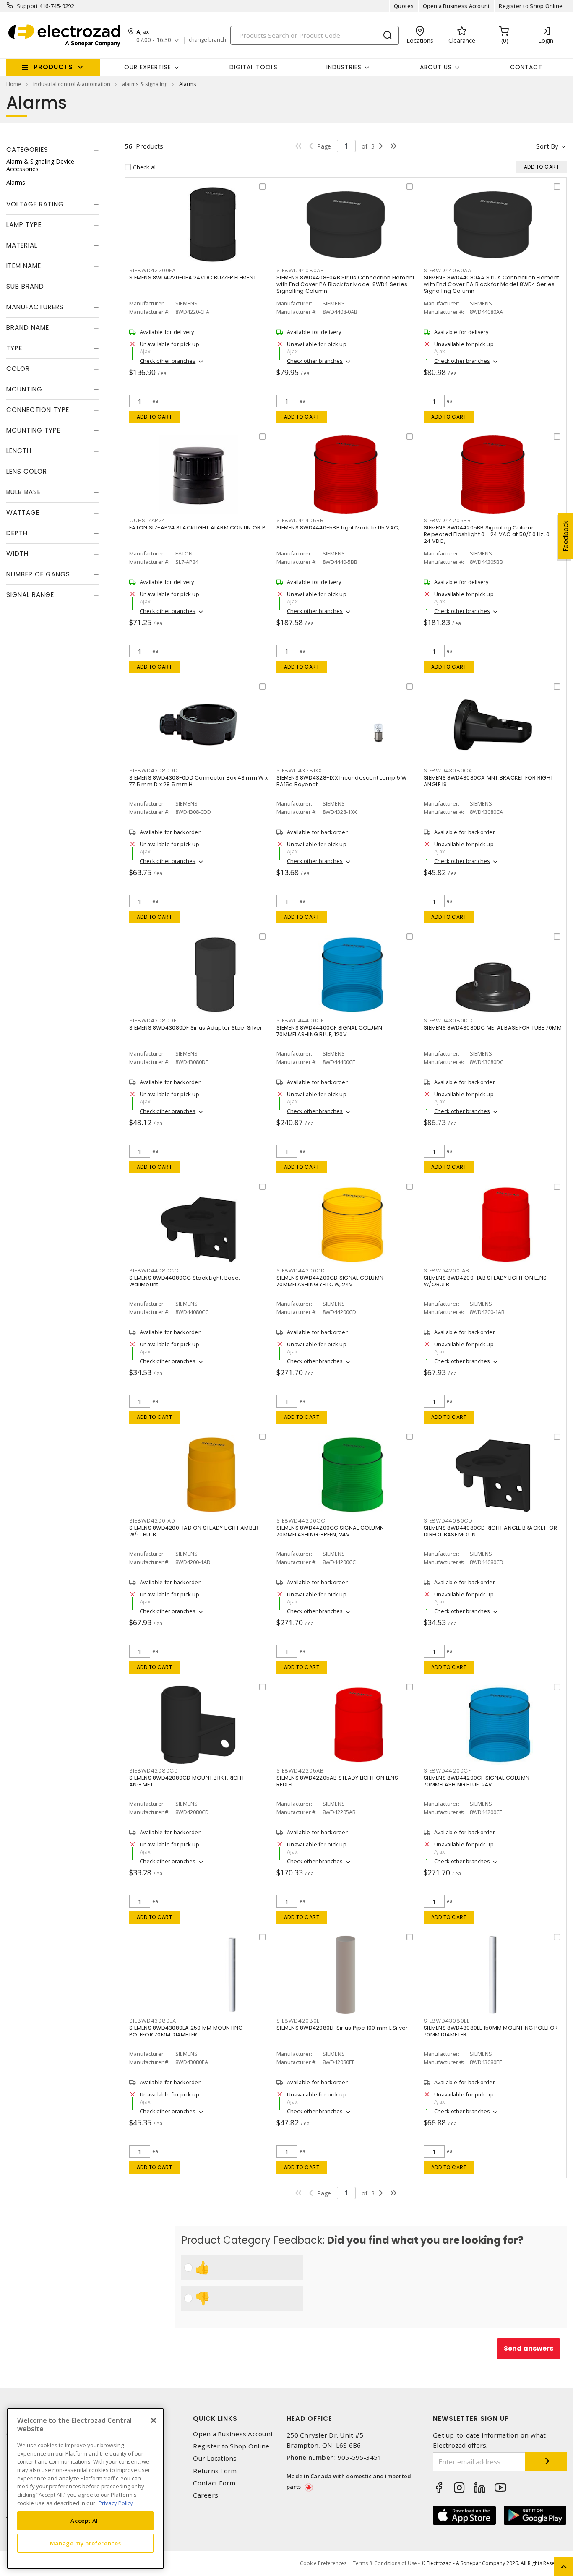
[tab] (53, 150)
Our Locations (215, 2458)
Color (18, 369)
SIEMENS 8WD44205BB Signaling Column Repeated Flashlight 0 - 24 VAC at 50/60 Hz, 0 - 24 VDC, (489, 534)
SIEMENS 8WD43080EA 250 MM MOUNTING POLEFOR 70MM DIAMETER (186, 2031)
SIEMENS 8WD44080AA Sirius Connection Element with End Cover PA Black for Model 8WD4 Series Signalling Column (491, 284)
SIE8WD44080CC (154, 1271)
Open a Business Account (457, 6)
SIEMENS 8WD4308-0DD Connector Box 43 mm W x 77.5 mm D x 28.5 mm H (198, 781)
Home (14, 84)
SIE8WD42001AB (447, 1271)
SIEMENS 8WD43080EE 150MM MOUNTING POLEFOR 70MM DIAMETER (491, 2031)
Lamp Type (24, 225)
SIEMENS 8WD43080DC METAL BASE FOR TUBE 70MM (493, 1028)
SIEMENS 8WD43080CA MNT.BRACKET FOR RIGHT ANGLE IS (488, 781)
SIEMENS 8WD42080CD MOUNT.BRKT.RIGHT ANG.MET (187, 1781)
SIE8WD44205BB (447, 520)
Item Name (24, 266)
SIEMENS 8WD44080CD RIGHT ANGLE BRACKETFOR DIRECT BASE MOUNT (490, 1531)
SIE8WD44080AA (448, 270)
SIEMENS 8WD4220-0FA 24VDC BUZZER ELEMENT (193, 278)
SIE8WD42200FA (152, 270)
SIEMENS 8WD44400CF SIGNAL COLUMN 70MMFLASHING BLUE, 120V (329, 1031)
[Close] (154, 2420)
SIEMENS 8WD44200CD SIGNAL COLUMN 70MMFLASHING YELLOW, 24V (330, 1281)
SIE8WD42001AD (152, 1521)
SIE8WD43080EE (447, 2021)
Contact (526, 67)
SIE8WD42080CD (154, 1771)
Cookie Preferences (323, 2563)
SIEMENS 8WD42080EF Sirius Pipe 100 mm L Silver (342, 2028)
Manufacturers (35, 307)
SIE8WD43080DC (448, 1021)
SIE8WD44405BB (300, 520)
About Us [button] (436, 67)
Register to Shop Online (531, 6)
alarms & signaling (145, 84)
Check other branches (168, 361)
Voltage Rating (35, 204)
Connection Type (38, 410)
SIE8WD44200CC (301, 1521)
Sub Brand (25, 286)
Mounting (24, 389)
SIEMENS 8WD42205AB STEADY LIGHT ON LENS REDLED (337, 1781)
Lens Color (27, 471)
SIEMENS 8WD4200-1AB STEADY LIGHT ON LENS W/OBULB (485, 1281)
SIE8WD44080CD (448, 1521)
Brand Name (28, 327)
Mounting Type (33, 430)
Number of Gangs (38, 574)
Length (19, 451)
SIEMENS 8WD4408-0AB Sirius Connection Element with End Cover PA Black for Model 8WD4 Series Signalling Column (345, 284)
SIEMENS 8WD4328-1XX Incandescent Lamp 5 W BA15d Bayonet (341, 781)
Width (17, 554)
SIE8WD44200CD (301, 1271)
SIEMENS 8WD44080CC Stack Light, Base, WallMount (185, 1281)
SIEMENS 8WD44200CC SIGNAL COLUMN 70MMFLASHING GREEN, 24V (330, 1531)
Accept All (85, 2521)
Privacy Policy (116, 2503)
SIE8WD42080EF (300, 2021)
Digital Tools (254, 67)
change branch (207, 40)
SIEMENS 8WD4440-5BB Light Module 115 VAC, (338, 528)
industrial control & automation (72, 84)
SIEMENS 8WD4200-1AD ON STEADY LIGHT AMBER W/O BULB (194, 1531)
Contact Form (214, 2483)
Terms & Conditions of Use (385, 2563)
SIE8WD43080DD (154, 770)
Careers (206, 2495)
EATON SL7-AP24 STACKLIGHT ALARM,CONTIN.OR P (197, 528)
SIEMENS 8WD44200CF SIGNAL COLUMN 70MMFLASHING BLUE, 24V (477, 1781)
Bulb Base (23, 492)
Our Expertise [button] (148, 67)
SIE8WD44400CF (300, 1021)
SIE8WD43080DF (153, 1021)
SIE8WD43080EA (153, 2021)
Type (14, 348)
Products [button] (53, 67)
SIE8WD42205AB (300, 1771)
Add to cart (155, 417)
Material (22, 245)
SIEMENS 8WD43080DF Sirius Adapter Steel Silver (196, 1028)
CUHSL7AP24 (147, 520)
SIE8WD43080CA (448, 770)
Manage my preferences (86, 2543)
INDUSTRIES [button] (344, 67)
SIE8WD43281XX (299, 770)
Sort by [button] (547, 146)
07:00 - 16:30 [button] (154, 40)
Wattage (23, 512)
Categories (27, 150)
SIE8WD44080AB (300, 270)
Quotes (404, 6)
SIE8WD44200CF (447, 1771)
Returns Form (215, 2471)
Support (27, 6)
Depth (17, 533)
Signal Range (30, 595)
